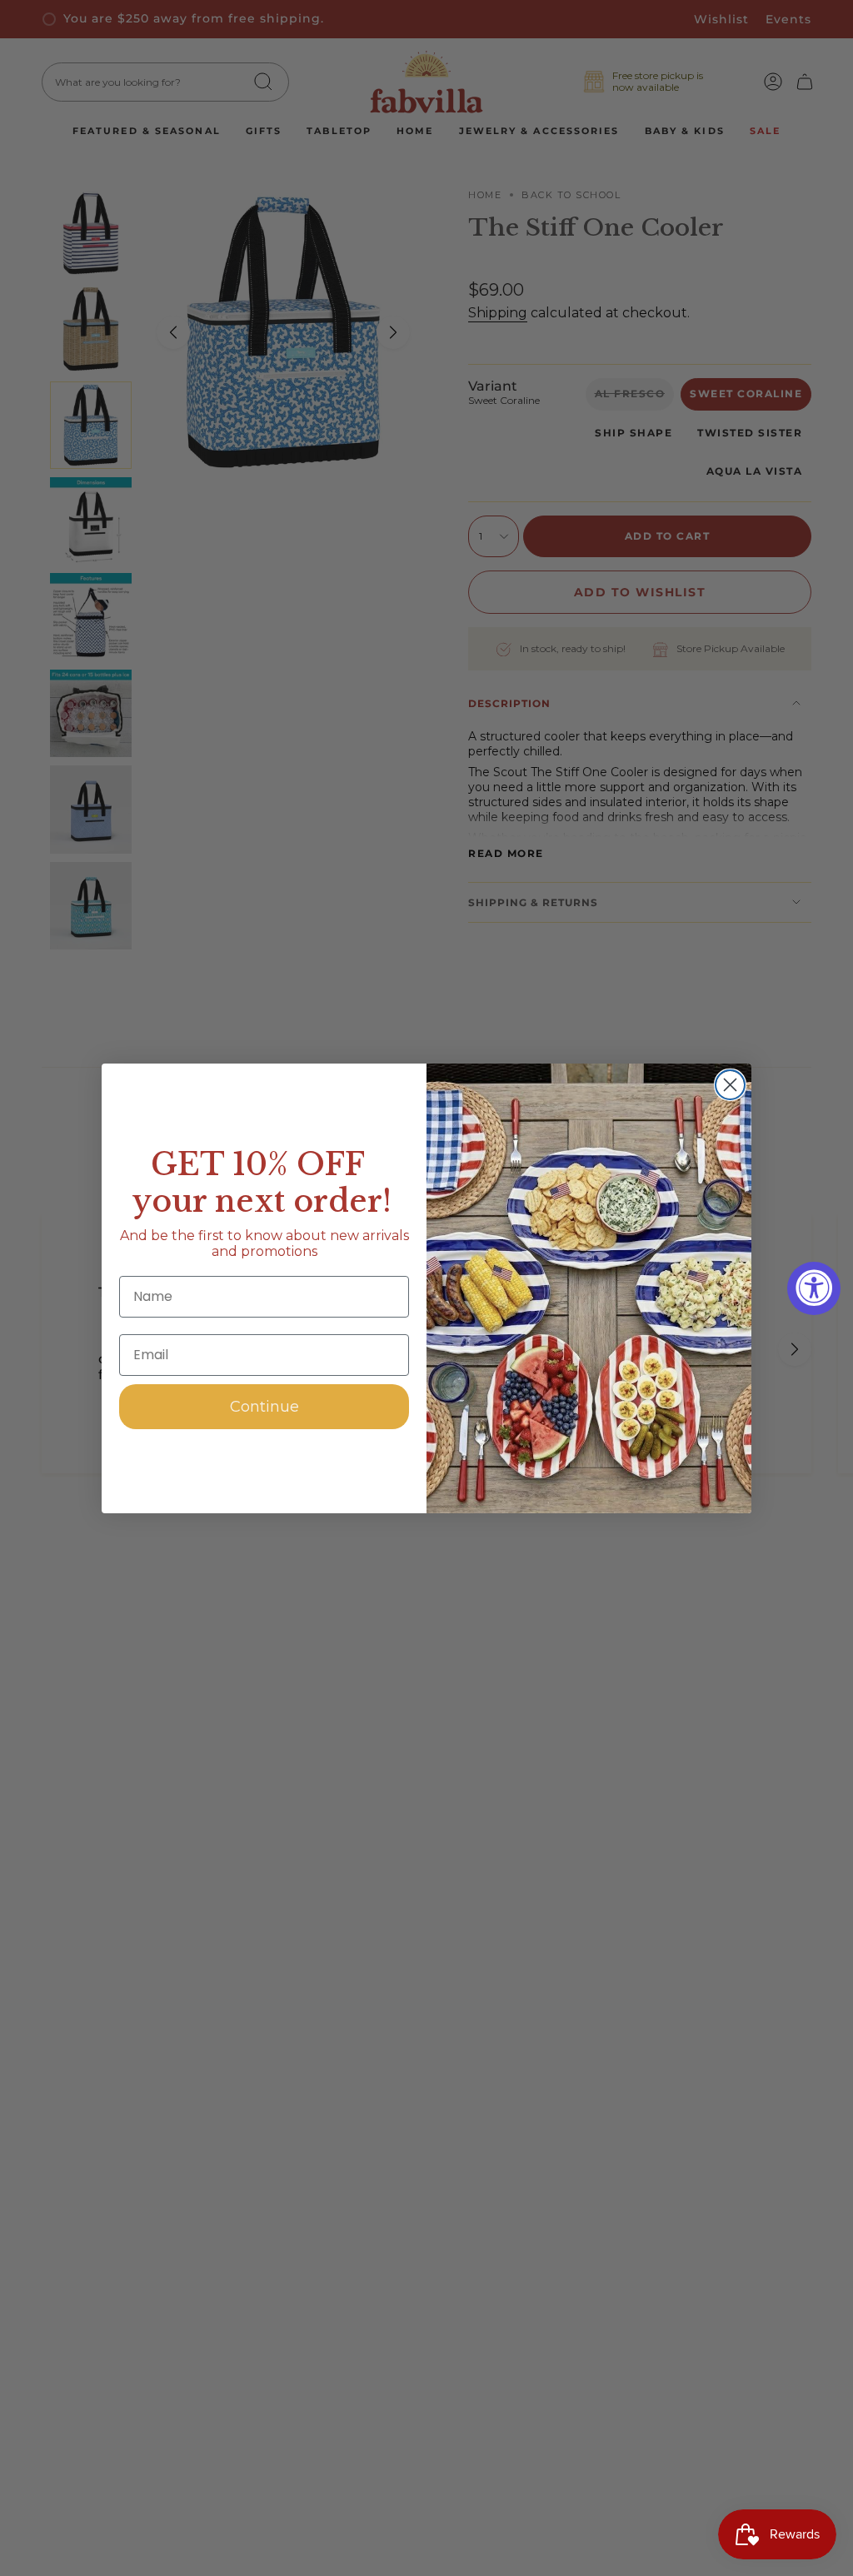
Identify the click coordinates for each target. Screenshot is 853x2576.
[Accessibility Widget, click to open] (814, 1288)
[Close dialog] (730, 1085)
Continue (264, 1407)
